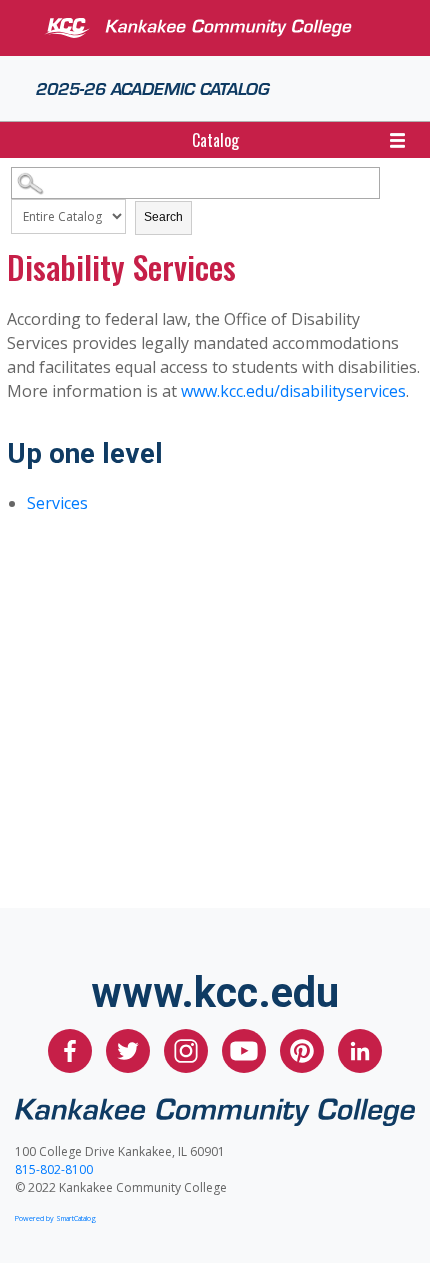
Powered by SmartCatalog (55, 1218)
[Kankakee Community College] (231, 28)
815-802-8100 (54, 1169)
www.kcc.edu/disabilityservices (293, 391)
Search (163, 217)
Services (57, 503)
